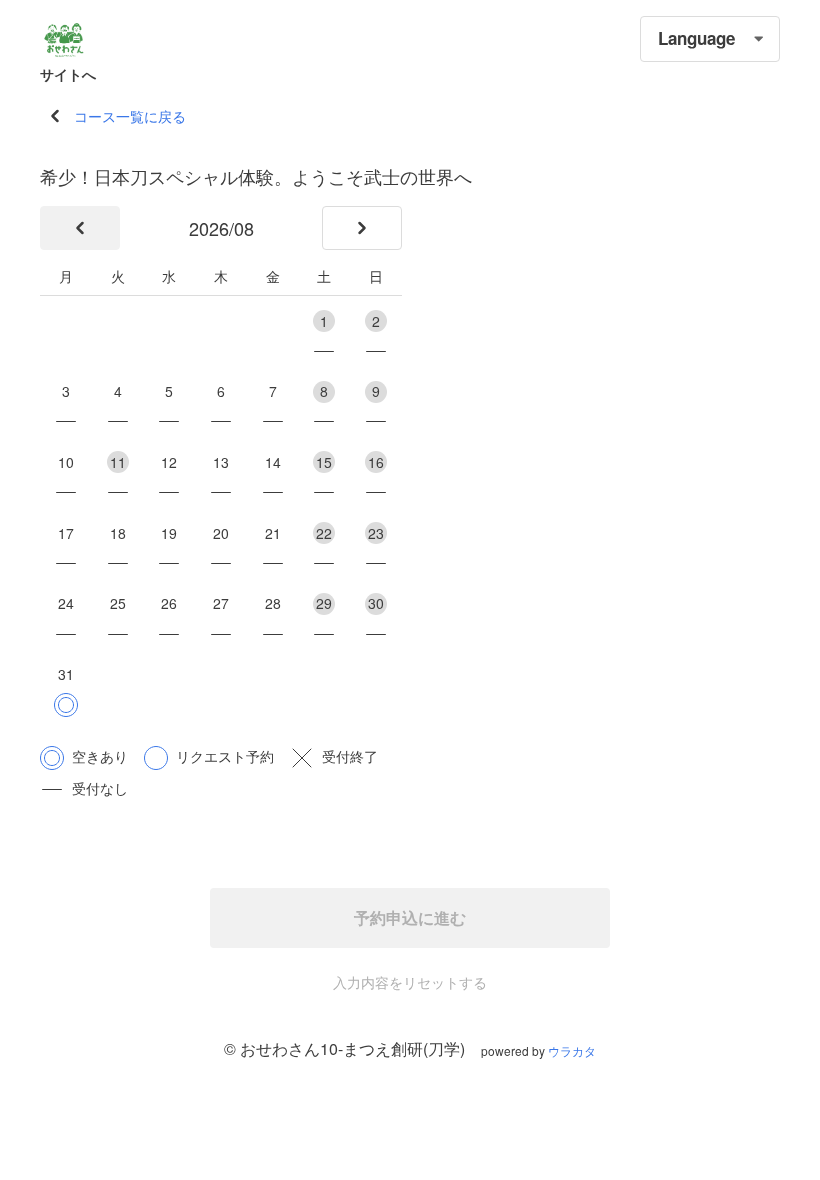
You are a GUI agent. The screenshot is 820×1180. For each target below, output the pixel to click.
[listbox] (710, 39)
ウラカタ (572, 1050)
